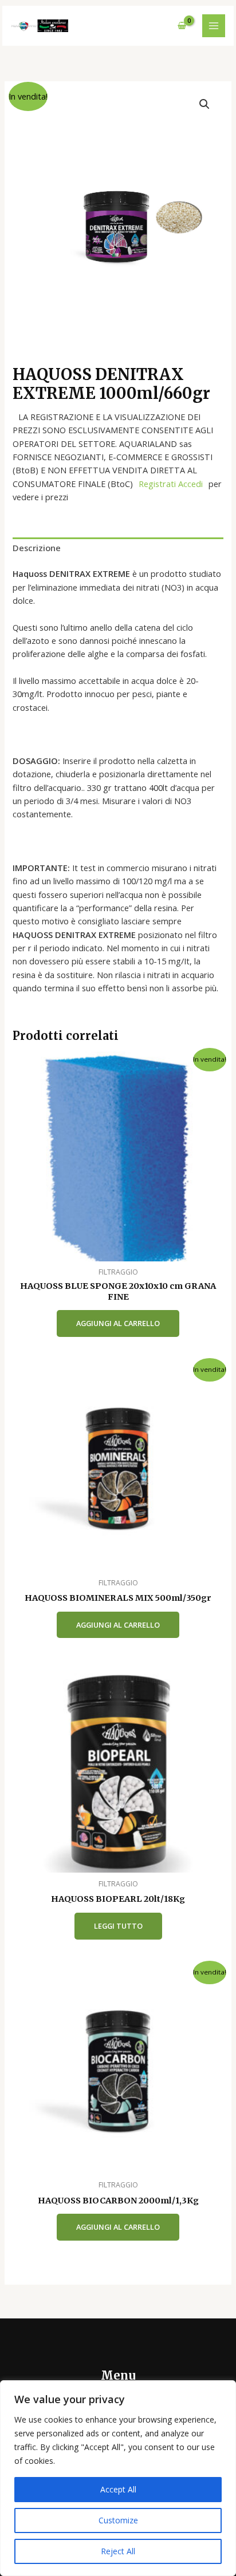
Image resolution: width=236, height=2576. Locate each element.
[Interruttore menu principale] (214, 26)
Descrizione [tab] (37, 548)
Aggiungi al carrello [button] (118, 1323)
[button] (204, 104)
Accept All (118, 2489)
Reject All (118, 2551)
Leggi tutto (118, 1926)
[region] (118, 2478)
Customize (118, 2520)
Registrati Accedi (171, 484)
